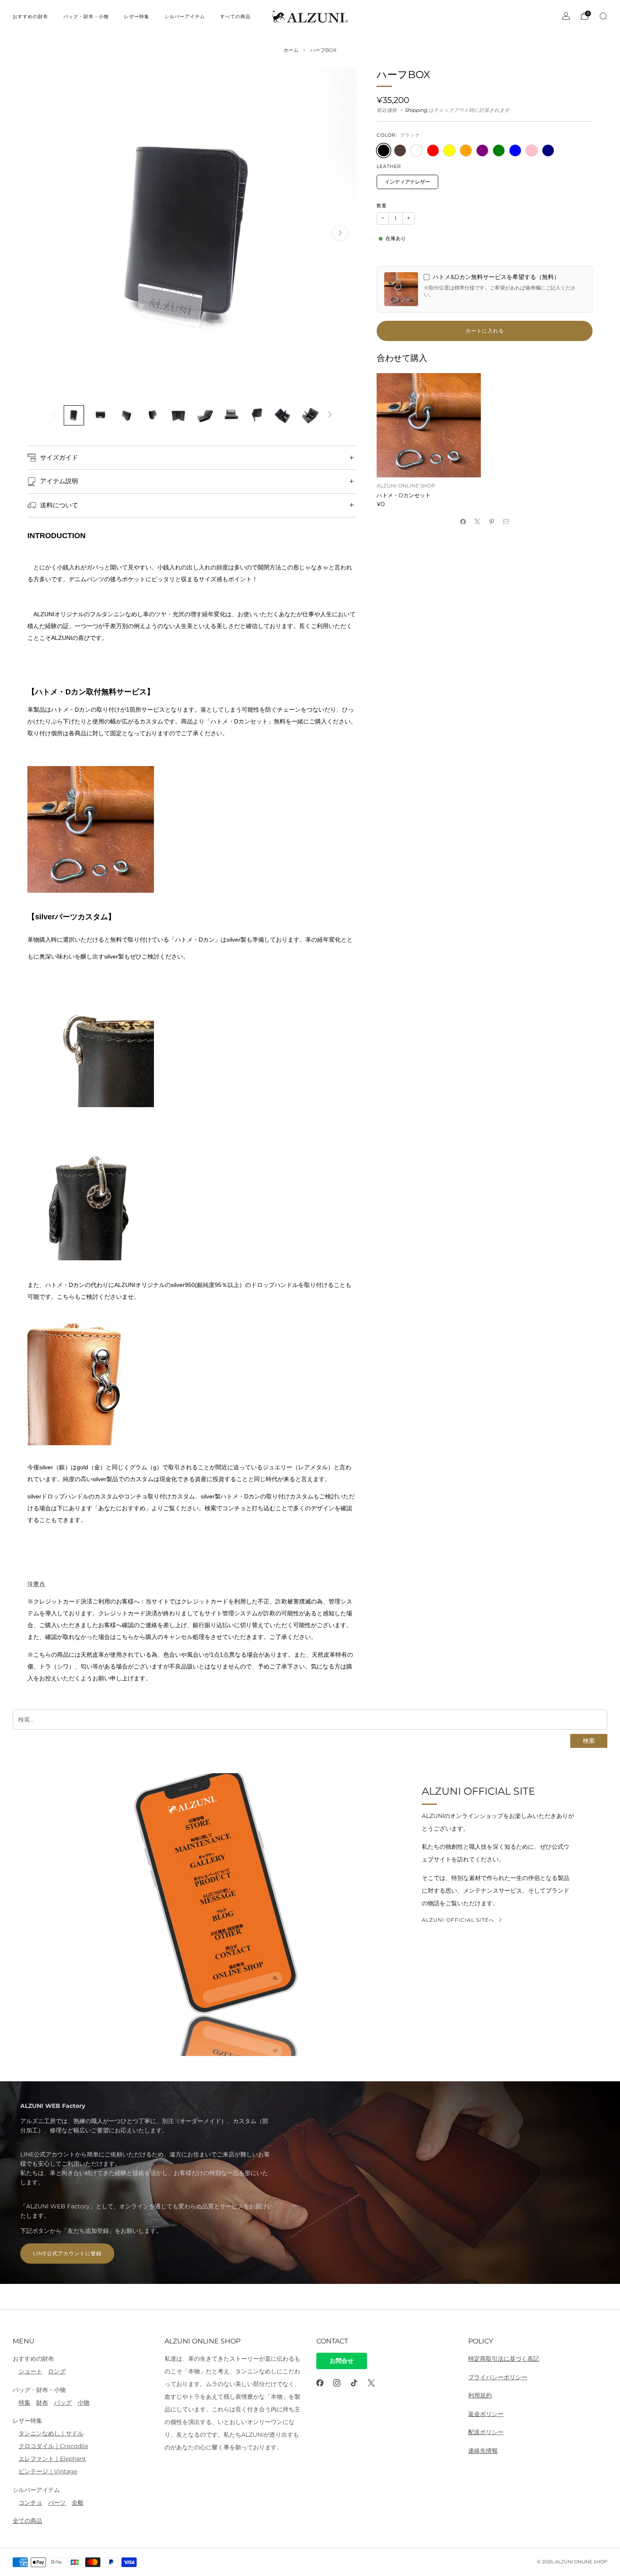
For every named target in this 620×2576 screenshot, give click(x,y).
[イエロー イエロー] (449, 150)
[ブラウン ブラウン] (400, 150)
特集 (24, 2403)
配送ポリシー (486, 2432)
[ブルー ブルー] (515, 150)
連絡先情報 (483, 2451)
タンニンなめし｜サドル (51, 2433)
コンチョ (30, 2503)
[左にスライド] (54, 415)
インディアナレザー (407, 182)
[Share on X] (477, 521)
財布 (42, 2403)
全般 (78, 2503)
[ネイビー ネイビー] (548, 150)
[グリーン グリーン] (499, 150)
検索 (589, 1741)
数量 (382, 206)
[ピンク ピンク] (532, 150)
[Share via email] (506, 521)
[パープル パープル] (482, 150)
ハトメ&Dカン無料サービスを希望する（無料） (496, 277)
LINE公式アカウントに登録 (67, 2253)
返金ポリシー (486, 2414)
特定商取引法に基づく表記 (504, 2359)
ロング (57, 2371)
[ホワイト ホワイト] (416, 150)
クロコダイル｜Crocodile (53, 2446)
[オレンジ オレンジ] (466, 150)
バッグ (63, 2403)
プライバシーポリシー (498, 2377)
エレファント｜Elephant (52, 2459)
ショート (30, 2371)
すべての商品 (235, 16)
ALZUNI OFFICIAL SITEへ (458, 1920)
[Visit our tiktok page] (354, 2383)
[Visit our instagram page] (337, 2383)
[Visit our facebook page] (320, 2383)
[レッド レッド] (433, 150)
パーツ (57, 2503)
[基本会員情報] (566, 16)
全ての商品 (27, 2521)
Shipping (416, 110)
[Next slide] (340, 233)
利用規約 (480, 2395)
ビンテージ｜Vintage (48, 2471)
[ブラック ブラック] (384, 150)
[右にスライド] (330, 415)
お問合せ (342, 2361)
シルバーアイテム (185, 16)
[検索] (603, 16)
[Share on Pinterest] (492, 521)
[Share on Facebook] (463, 521)
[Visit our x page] (371, 2383)
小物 (84, 2403)
